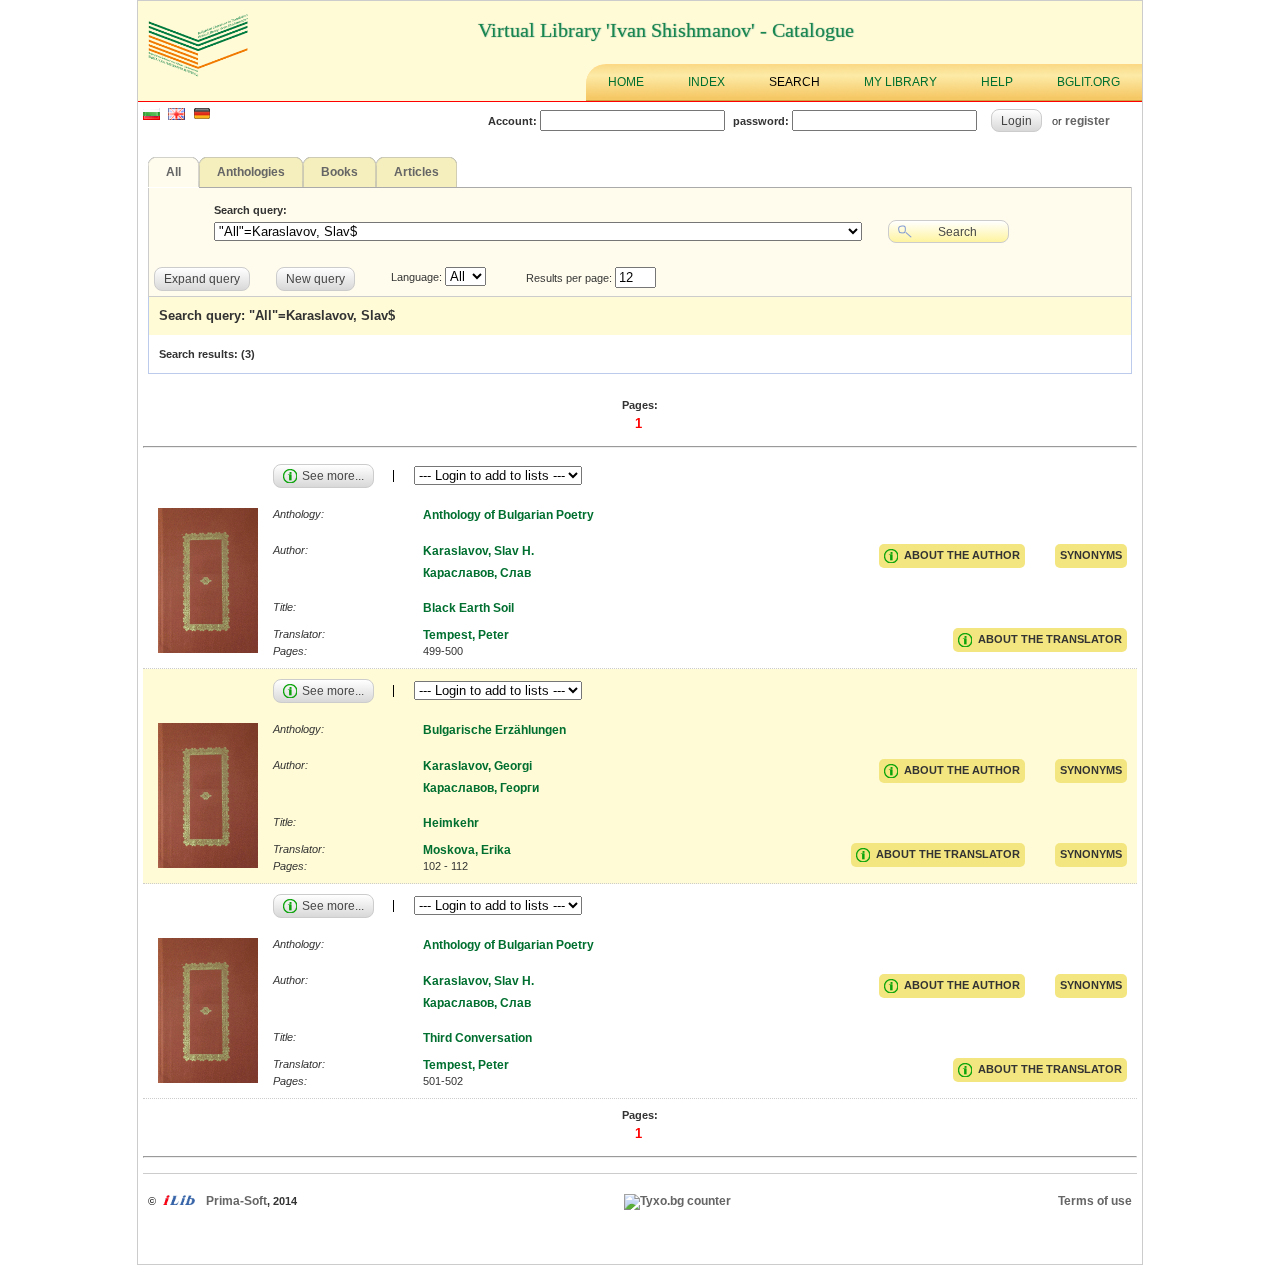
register (1087, 120)
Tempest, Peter (466, 635)
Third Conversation (477, 1038)
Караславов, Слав (477, 573)
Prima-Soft (236, 1201)
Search (794, 82)
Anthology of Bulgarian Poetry (508, 515)
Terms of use (1095, 1201)
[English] (176, 116)
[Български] (151, 116)
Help (997, 82)
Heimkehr (451, 823)
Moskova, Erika (467, 850)
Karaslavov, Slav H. (478, 551)
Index (706, 82)
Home (626, 82)
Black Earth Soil (468, 608)
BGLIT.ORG (1088, 82)
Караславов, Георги (481, 788)
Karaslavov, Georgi (477, 766)
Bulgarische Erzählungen (494, 730)
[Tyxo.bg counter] (677, 1201)
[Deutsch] (202, 116)
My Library (900, 82)
